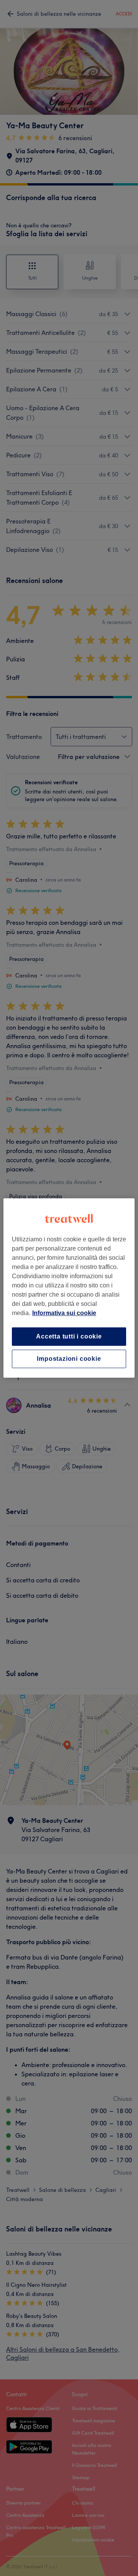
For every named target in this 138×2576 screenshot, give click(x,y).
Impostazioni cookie (69, 1359)
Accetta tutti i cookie (69, 1336)
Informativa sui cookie (64, 1313)
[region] (69, 1288)
